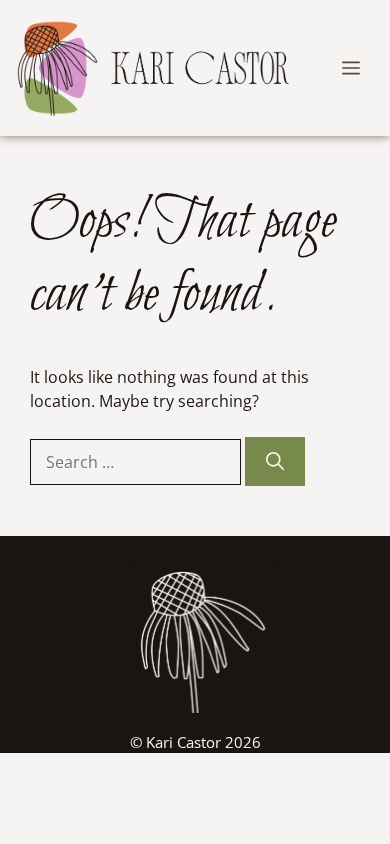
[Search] (275, 461)
